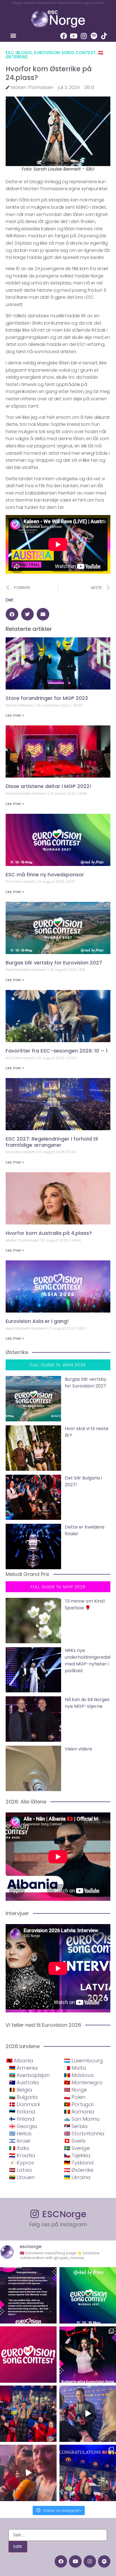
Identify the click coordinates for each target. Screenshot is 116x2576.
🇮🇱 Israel (20, 2141)
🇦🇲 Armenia (23, 2068)
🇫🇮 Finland (22, 2119)
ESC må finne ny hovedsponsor (45, 875)
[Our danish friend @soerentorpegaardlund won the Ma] (88, 2414)
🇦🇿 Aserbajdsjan (29, 2075)
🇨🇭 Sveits (75, 2141)
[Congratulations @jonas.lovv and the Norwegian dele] (88, 2473)
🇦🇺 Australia (24, 2082)
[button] (13, 35)
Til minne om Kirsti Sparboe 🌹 (85, 1604)
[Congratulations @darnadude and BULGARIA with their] (88, 2355)
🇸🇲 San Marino (82, 2119)
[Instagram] (84, 36)
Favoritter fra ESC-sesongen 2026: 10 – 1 (57, 1051)
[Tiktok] (104, 36)
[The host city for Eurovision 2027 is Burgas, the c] (88, 2295)
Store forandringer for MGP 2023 (47, 698)
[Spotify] (94, 36)
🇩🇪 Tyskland (79, 2163)
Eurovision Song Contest (65, 53)
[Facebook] (64, 36)
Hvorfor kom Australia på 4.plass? (49, 1233)
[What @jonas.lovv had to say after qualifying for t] (28, 2473)
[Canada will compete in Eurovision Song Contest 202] (28, 2355)
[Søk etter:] (58, 2535)
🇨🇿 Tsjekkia (77, 2155)
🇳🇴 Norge (75, 2090)
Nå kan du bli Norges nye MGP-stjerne (87, 1703)
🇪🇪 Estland (22, 2112)
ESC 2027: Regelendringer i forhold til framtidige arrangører (52, 1142)
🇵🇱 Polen (75, 2097)
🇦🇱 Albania (20, 2061)
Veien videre (78, 1749)
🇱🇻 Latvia (20, 2170)
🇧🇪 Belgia (21, 2090)
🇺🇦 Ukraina (77, 2177)
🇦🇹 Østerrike (79, 2170)
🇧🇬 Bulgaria (23, 2097)
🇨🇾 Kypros (22, 2163)
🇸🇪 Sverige (77, 2148)
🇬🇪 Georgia (23, 2126)
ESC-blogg (19, 53)
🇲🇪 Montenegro (83, 2082)
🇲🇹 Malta (75, 2068)
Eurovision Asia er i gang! (37, 1321)
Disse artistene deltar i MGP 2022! (48, 786)
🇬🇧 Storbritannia (84, 2133)
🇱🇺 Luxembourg (83, 2061)
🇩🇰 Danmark (25, 2104)
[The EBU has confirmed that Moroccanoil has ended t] (28, 2295)
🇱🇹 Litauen (22, 2177)
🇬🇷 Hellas (20, 2133)
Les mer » (15, 715)
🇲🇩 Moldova (79, 2075)
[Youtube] (74, 36)
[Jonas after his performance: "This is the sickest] (28, 2414)
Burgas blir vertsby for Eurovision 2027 (54, 963)
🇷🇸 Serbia (76, 2126)
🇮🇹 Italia (19, 2148)
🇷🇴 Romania (79, 2112)
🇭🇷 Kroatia (22, 2155)
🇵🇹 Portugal (79, 2104)
